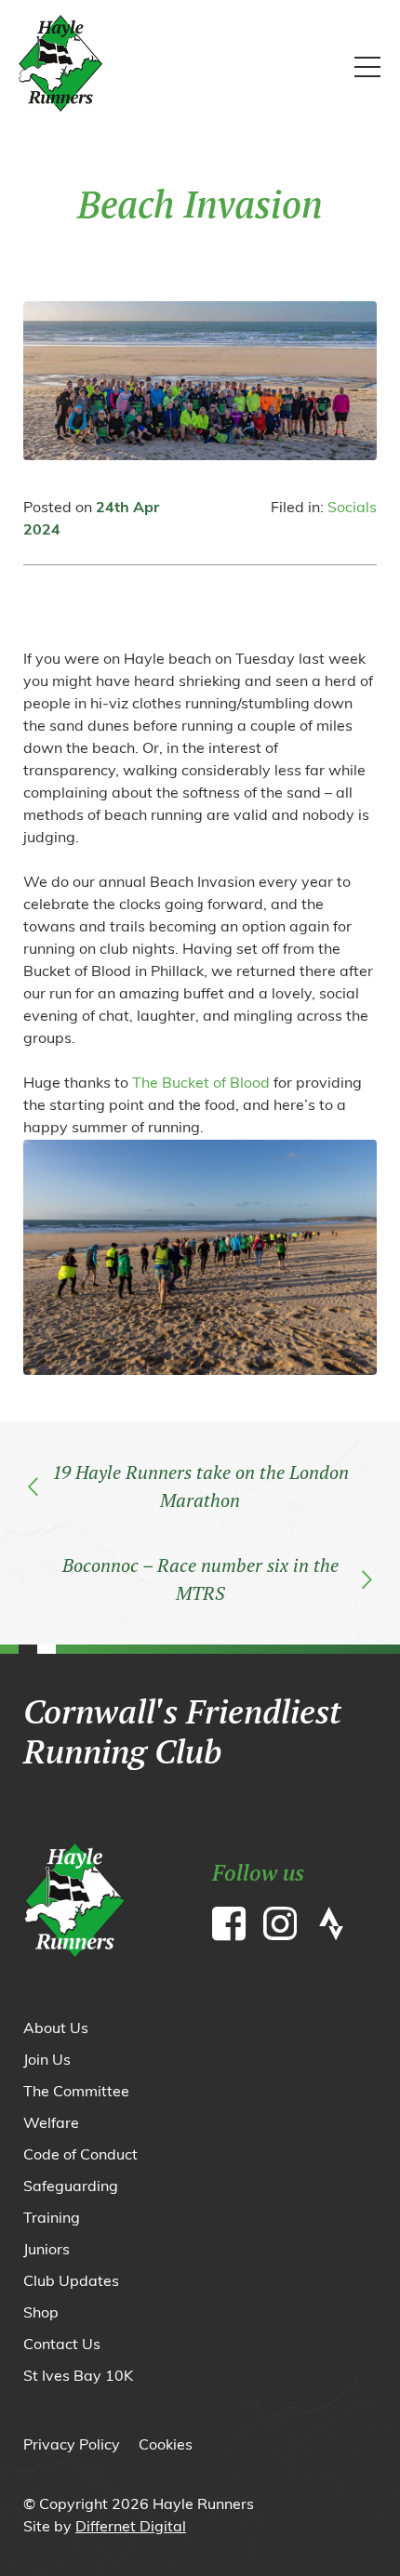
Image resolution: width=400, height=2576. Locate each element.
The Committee (76, 2093)
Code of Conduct (80, 2156)
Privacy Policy (72, 2446)
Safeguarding (71, 2187)
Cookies (166, 2446)
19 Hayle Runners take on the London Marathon (200, 1486)
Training (52, 2219)
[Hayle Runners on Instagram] (284, 1928)
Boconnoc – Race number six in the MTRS (200, 1579)
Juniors (47, 2251)
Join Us (47, 2061)
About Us (56, 2029)
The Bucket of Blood (201, 1084)
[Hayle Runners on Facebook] (233, 1928)
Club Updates (71, 2282)
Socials (352, 509)
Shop (41, 2314)
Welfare (51, 2124)
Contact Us (62, 2345)
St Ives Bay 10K (78, 2377)
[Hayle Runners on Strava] (335, 1928)
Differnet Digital (131, 2528)
